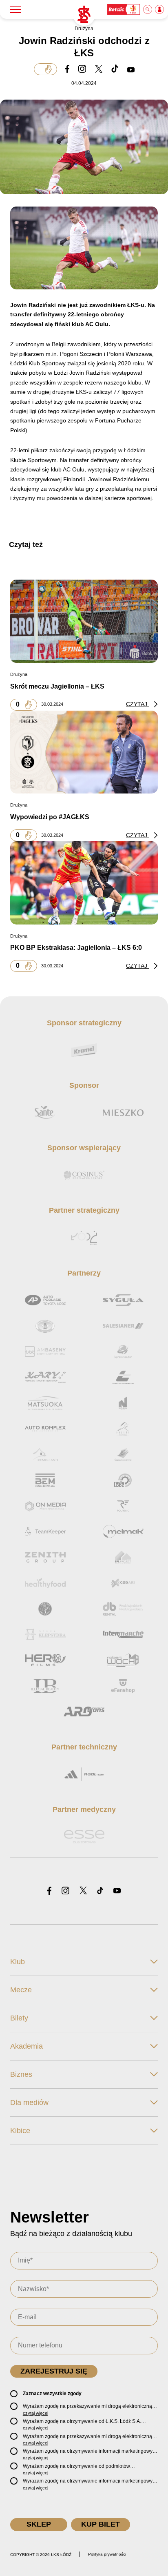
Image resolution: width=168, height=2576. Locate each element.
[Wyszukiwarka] (148, 9)
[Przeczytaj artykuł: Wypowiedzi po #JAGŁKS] (84, 752)
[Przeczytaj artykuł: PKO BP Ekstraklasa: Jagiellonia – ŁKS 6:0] (84, 882)
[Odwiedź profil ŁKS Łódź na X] (83, 1891)
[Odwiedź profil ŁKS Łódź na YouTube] (117, 1891)
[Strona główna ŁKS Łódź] (84, 15)
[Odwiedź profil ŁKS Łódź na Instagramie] (65, 1891)
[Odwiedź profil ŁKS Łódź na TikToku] (100, 1891)
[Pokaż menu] (15, 9)
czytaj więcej (35, 2413)
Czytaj (137, 704)
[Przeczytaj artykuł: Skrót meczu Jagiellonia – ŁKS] (84, 621)
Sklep (39, 2524)
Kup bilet (101, 2524)
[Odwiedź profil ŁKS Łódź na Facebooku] (49, 1891)
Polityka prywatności (107, 2554)
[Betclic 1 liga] (124, 9)
